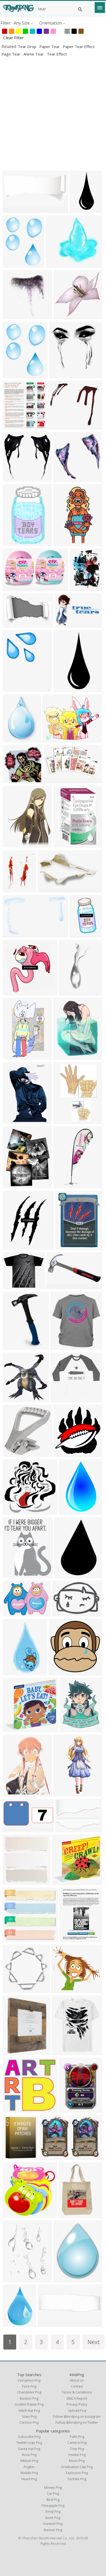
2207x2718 (14, 2279)
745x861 (61, 2052)
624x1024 (69, 1511)
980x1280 (13, 375)
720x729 (12, 2215)
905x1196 (69, 2109)
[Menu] (100, 7)
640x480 (64, 1575)
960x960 (60, 1347)
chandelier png (29, 2392)
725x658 (12, 689)
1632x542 (48, 2324)
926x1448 (64, 1121)
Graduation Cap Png (77, 2467)
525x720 (69, 1939)
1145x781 (66, 1829)
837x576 (62, 1613)
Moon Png (77, 2461)
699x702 (12, 1990)
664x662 (63, 478)
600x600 (12, 588)
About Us (77, 2380)
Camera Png (77, 2442)
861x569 (49, 2156)
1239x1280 (60, 1672)
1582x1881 (14, 2156)
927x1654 (13, 1672)
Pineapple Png (53, 2505)
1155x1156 (14, 992)
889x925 (59, 375)
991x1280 (64, 2279)
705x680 (12, 780)
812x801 (63, 316)
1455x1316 (14, 2109)
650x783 (12, 1575)
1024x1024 (60, 426)
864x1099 (80, 588)
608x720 (12, 844)
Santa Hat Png (29, 2449)
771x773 (12, 1511)
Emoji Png (53, 2511)
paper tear (50, 46)
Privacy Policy (77, 2404)
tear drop (28, 46)
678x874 (65, 1247)
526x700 (12, 1939)
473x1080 (64, 1185)
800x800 (63, 844)
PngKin (29, 2467)
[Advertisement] (53, 113)
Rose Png (29, 2455)
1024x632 (13, 934)
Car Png (53, 2493)
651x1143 (13, 1056)
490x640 (12, 264)
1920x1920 (14, 1347)
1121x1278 (14, 1247)
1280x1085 (14, 1286)
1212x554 (13, 1829)
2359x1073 (14, 210)
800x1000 (13, 1185)
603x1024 (80, 934)
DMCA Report (77, 2398)
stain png (29, 2416)
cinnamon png (29, 2380)
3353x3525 (14, 1882)
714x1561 (64, 1793)
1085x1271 (65, 1056)
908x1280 (13, 2324)
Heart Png (29, 2479)
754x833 (12, 426)
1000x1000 (62, 1399)
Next (94, 2342)
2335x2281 (63, 1882)
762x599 (52, 739)
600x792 (68, 992)
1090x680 (13, 543)
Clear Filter (14, 38)
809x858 (12, 1399)
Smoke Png (77, 2455)
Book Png (53, 2518)
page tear (11, 54)
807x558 (64, 624)
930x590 (54, 780)
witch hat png (29, 2410)
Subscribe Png (29, 2437)
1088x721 (13, 624)
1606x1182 (14, 1613)
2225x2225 (65, 1454)
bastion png (29, 2398)
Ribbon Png (29, 2461)
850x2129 (64, 689)
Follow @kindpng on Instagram (77, 2416)
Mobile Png (29, 2473)
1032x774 (56, 264)
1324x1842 (14, 889)
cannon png (29, 2422)
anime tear (34, 54)
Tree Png (77, 2449)
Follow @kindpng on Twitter (77, 2422)
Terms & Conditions (77, 2392)
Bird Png (53, 2500)
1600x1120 (14, 1454)
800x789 (12, 316)
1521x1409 (63, 1990)
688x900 (12, 1793)
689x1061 (13, 1121)
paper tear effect (79, 46)
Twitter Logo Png (29, 2442)
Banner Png (53, 2530)
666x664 (12, 478)
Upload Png (77, 2410)
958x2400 (80, 210)
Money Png (53, 2487)
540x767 (12, 2052)
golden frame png (29, 2404)
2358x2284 (14, 1729)
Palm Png (77, 2437)
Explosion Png (77, 2473)
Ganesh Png (53, 2524)
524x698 (69, 1729)
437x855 (63, 543)
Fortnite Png (77, 2479)
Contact (77, 2386)
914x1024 (69, 2215)
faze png (29, 2386)
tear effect (57, 54)
